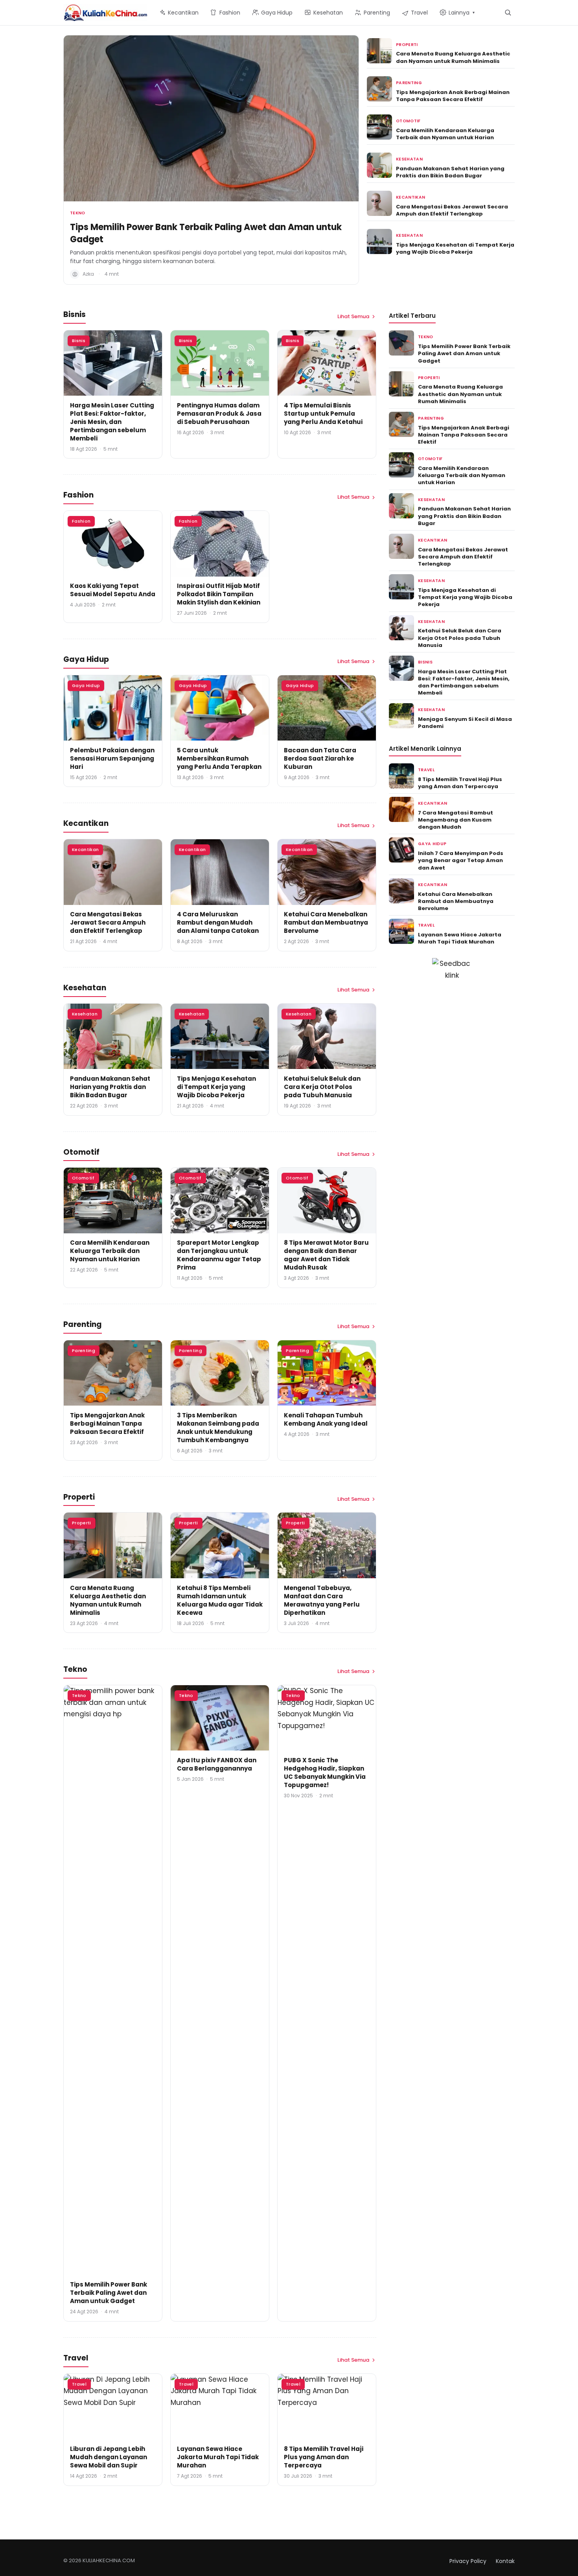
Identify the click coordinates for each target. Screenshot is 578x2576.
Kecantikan (410, 197)
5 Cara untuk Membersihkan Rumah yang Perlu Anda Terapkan (219, 758)
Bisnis (79, 341)
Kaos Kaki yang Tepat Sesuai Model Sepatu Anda (113, 590)
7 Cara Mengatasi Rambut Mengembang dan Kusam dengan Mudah (456, 820)
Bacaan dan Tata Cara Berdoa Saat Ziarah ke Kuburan (320, 758)
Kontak (505, 2561)
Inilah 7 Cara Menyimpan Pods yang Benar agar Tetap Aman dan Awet (461, 860)
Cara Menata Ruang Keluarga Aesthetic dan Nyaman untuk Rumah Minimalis (453, 57)
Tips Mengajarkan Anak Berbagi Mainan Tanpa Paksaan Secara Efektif (453, 96)
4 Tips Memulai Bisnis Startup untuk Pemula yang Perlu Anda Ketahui (323, 414)
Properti (407, 45)
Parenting (409, 83)
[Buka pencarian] (508, 12)
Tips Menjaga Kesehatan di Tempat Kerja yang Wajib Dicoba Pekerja (455, 248)
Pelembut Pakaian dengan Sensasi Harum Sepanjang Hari (112, 758)
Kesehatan (409, 159)
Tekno (78, 213)
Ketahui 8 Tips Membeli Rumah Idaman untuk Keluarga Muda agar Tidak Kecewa (220, 1600)
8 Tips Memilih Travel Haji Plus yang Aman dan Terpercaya (324, 2457)
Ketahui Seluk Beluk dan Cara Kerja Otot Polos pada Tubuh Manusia (322, 1087)
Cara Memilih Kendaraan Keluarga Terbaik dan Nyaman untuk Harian (445, 134)
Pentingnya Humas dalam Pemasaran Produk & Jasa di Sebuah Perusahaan (219, 414)
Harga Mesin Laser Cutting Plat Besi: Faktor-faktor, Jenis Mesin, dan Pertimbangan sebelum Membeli (112, 422)
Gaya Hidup (86, 685)
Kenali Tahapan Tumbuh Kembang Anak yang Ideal (326, 1419)
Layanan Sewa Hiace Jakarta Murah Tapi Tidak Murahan (218, 2457)
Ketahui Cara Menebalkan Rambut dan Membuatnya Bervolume (326, 922)
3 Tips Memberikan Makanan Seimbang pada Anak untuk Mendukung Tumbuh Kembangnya (218, 1428)
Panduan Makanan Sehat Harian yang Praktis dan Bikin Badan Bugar (450, 172)
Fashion (81, 521)
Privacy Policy (468, 2561)
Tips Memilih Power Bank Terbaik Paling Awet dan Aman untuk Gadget (206, 233)
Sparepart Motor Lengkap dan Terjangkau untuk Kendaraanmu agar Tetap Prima (219, 1255)
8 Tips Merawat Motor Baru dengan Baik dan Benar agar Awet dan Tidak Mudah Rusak (326, 1255)
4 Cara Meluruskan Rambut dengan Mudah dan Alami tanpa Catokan (218, 922)
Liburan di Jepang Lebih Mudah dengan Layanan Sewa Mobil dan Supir (109, 2457)
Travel (79, 2384)
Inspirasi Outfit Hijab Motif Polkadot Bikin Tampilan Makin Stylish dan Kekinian (219, 594)
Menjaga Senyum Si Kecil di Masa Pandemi (465, 723)
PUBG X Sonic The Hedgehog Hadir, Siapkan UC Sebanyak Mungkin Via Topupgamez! (325, 1773)
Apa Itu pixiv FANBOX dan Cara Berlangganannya (217, 1764)
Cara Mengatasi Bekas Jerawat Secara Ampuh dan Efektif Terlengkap (452, 210)
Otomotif (408, 121)
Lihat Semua (353, 316)
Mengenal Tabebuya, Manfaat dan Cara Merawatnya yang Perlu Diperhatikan (322, 1600)
